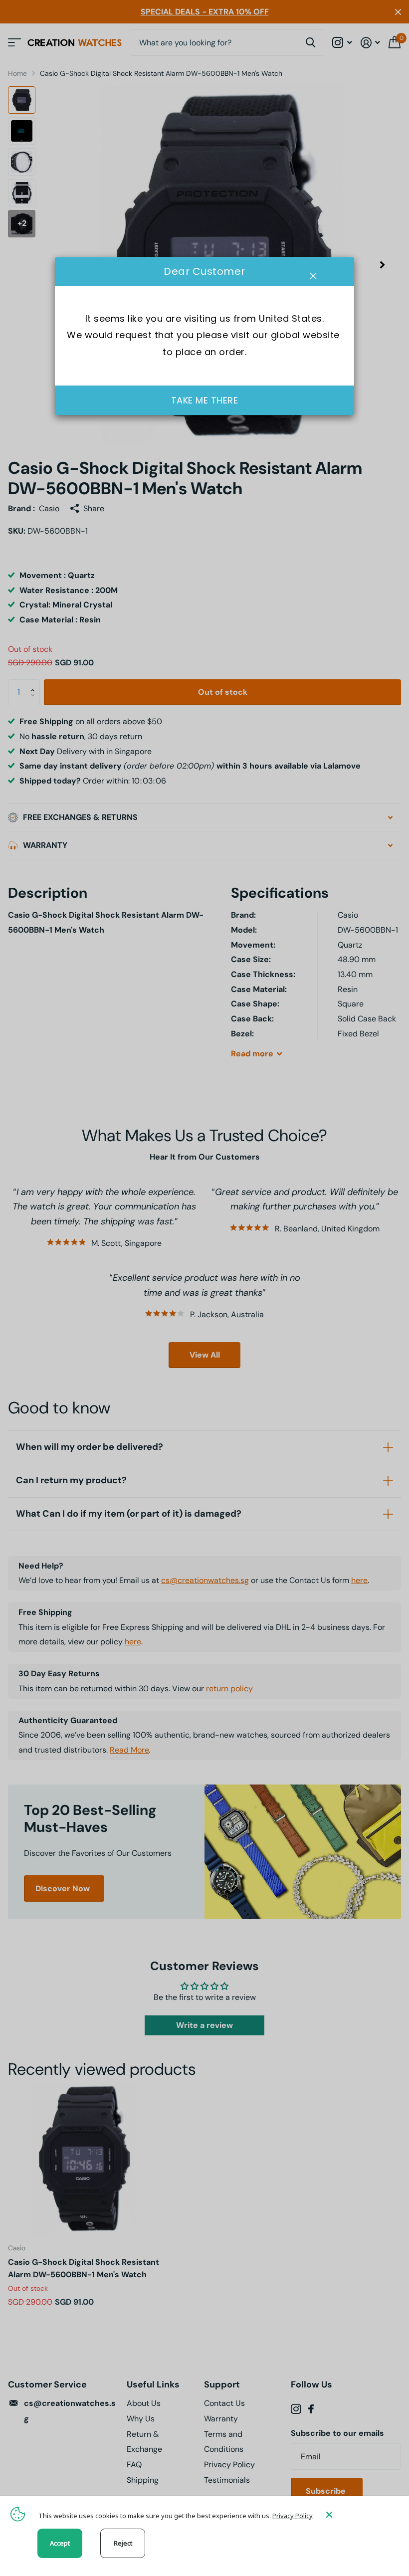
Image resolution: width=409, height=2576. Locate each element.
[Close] (360, 2514)
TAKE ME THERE (205, 401)
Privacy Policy (293, 2516)
